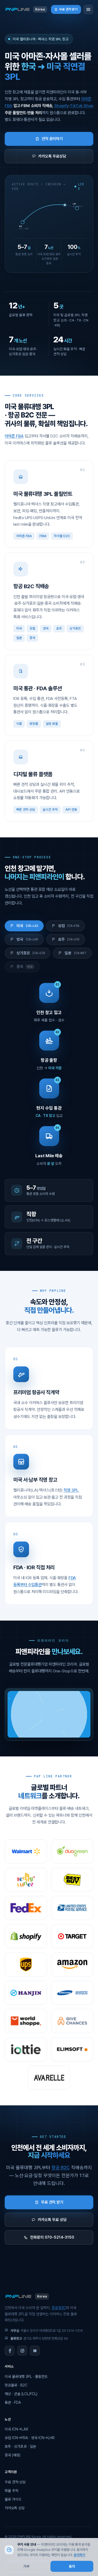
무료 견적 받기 (68, 9)
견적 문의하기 (52, 139)
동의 (72, 2566)
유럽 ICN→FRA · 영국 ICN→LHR (30, 2438)
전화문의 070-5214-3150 (52, 2237)
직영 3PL (71, 1490)
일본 (75, 953)
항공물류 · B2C (16, 2385)
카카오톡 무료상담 (52, 156)
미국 (27, 926)
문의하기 (79, 2555)
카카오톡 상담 (15, 2508)
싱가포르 (31, 953)
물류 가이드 (13, 2499)
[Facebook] (10, 2351)
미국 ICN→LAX (16, 2429)
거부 (26, 2566)
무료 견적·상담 (15, 2482)
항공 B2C (61, 2168)
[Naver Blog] (35, 2351)
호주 (69, 939)
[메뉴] (88, 9)
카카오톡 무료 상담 (52, 2220)
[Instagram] (22, 2351)
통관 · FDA (13, 2402)
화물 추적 (11, 2491)
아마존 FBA (14, 436)
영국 (27, 939)
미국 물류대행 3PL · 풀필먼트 (26, 2377)
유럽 (69, 926)
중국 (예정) (13, 2455)
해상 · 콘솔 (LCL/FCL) (21, 2394)
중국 (25, 967)
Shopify (62, 106)
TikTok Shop (82, 106)
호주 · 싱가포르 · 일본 (20, 2446)
